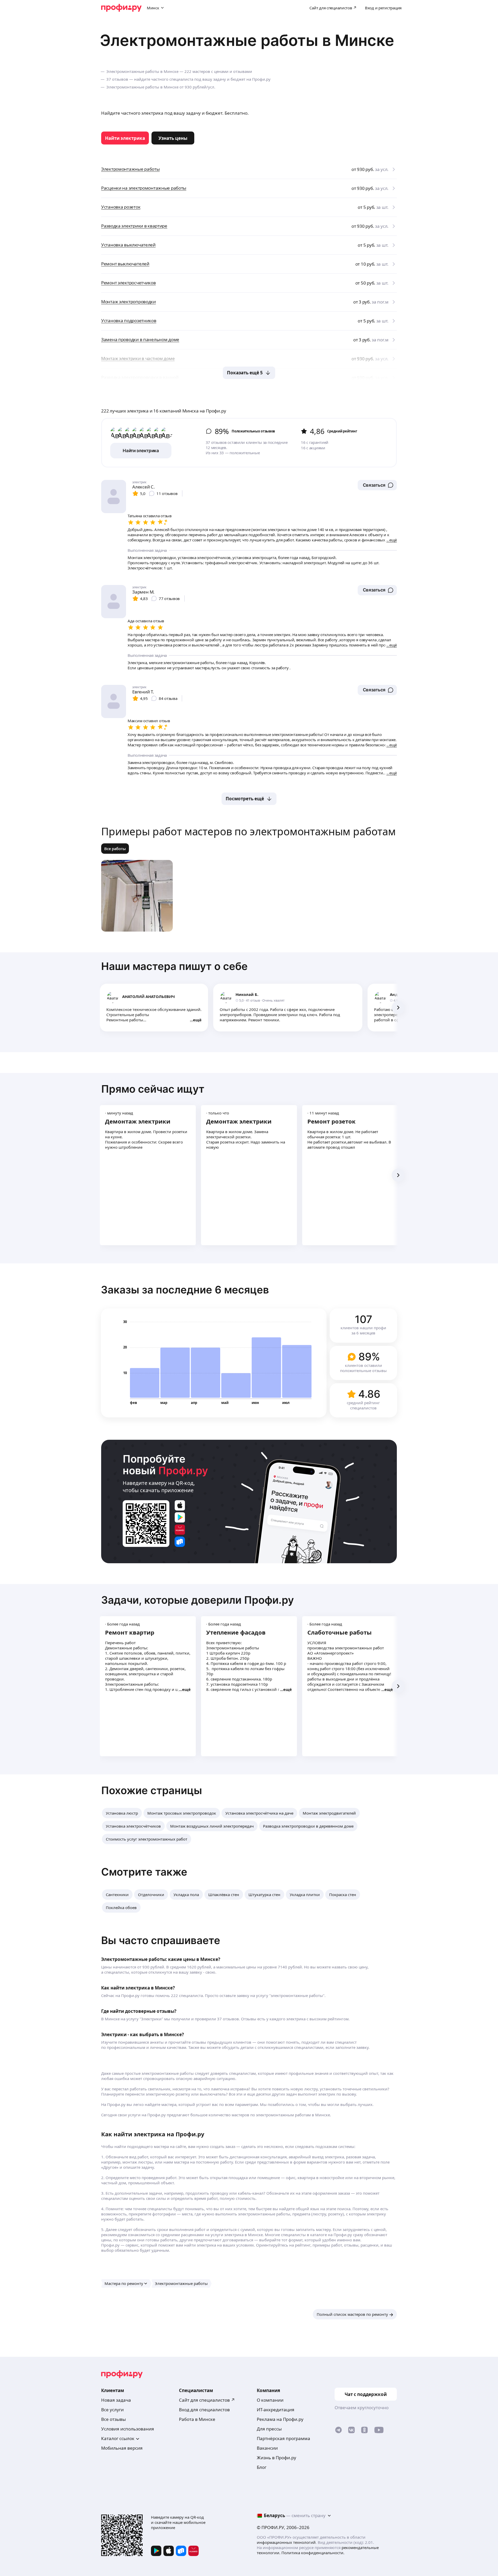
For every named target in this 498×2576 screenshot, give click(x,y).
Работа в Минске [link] (197, 2419)
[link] (125, 138)
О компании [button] (270, 2400)
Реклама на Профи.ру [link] (280, 2419)
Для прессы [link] (269, 2429)
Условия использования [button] (128, 2429)
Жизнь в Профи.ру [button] (276, 2458)
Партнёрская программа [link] (283, 2438)
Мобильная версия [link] (122, 2448)
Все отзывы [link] (113, 2419)
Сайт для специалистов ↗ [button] (207, 2400)
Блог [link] (262, 2467)
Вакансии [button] (267, 2448)
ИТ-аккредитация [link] (276, 2410)
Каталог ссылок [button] (118, 2438)
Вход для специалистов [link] (204, 2410)
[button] (377, 485)
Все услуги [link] (112, 2410)
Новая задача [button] (116, 2400)
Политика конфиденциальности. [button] (313, 2553)
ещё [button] (197, 1020)
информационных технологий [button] (286, 2542)
